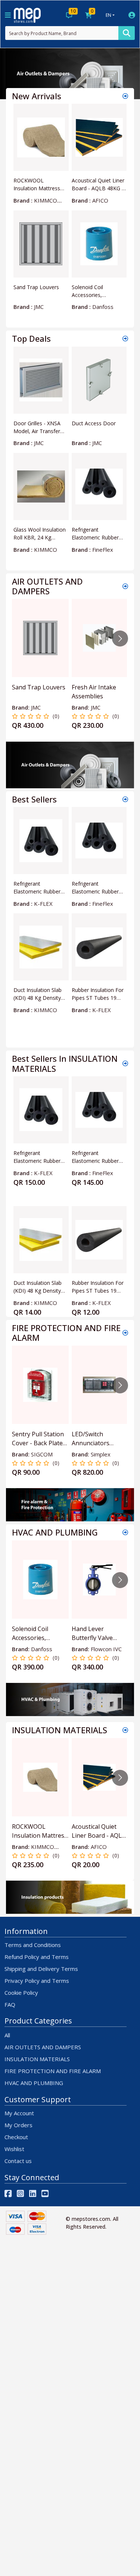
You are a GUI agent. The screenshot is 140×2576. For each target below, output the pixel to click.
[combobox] (62, 33)
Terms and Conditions (33, 1945)
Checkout (16, 2137)
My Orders (18, 2125)
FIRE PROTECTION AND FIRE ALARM (53, 2071)
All (7, 2035)
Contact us (18, 2161)
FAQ (10, 2004)
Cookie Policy (21, 1993)
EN (108, 15)
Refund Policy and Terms (37, 1957)
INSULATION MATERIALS (37, 2059)
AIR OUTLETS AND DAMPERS (43, 2047)
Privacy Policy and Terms (37, 1981)
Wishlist (14, 2149)
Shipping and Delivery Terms (41, 1969)
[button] (10, 74)
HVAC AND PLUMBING (34, 2083)
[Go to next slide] (120, 638)
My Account (19, 2113)
